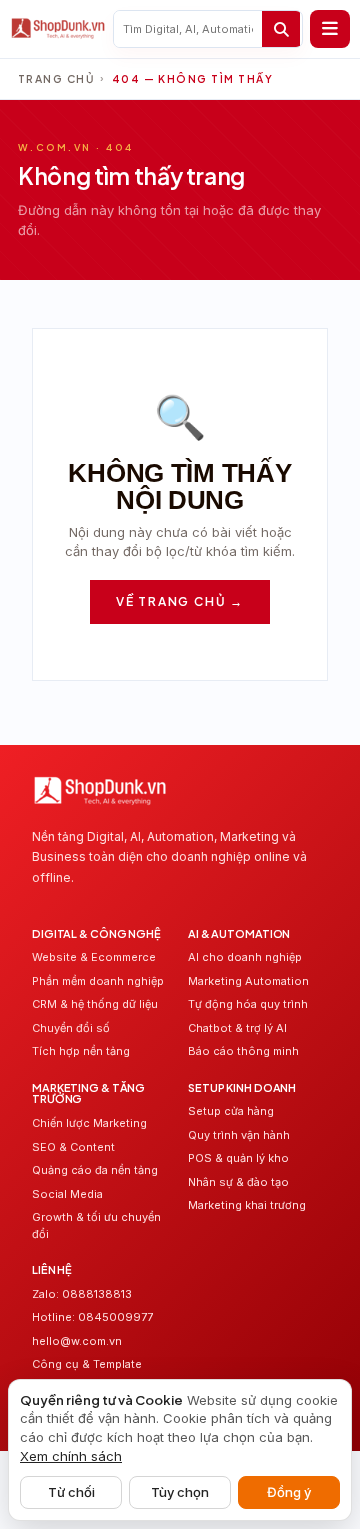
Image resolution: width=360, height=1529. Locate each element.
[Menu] (330, 29)
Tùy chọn (180, 1492)
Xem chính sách (71, 1456)
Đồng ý (289, 1492)
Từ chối (71, 1492)
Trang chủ (56, 78)
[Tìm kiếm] (281, 29)
